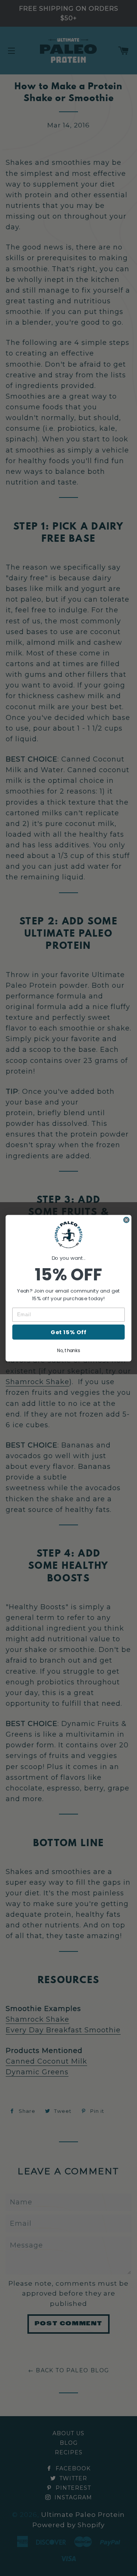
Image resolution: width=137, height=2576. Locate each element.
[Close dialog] (127, 1220)
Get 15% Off (68, 1332)
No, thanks (68, 1350)
